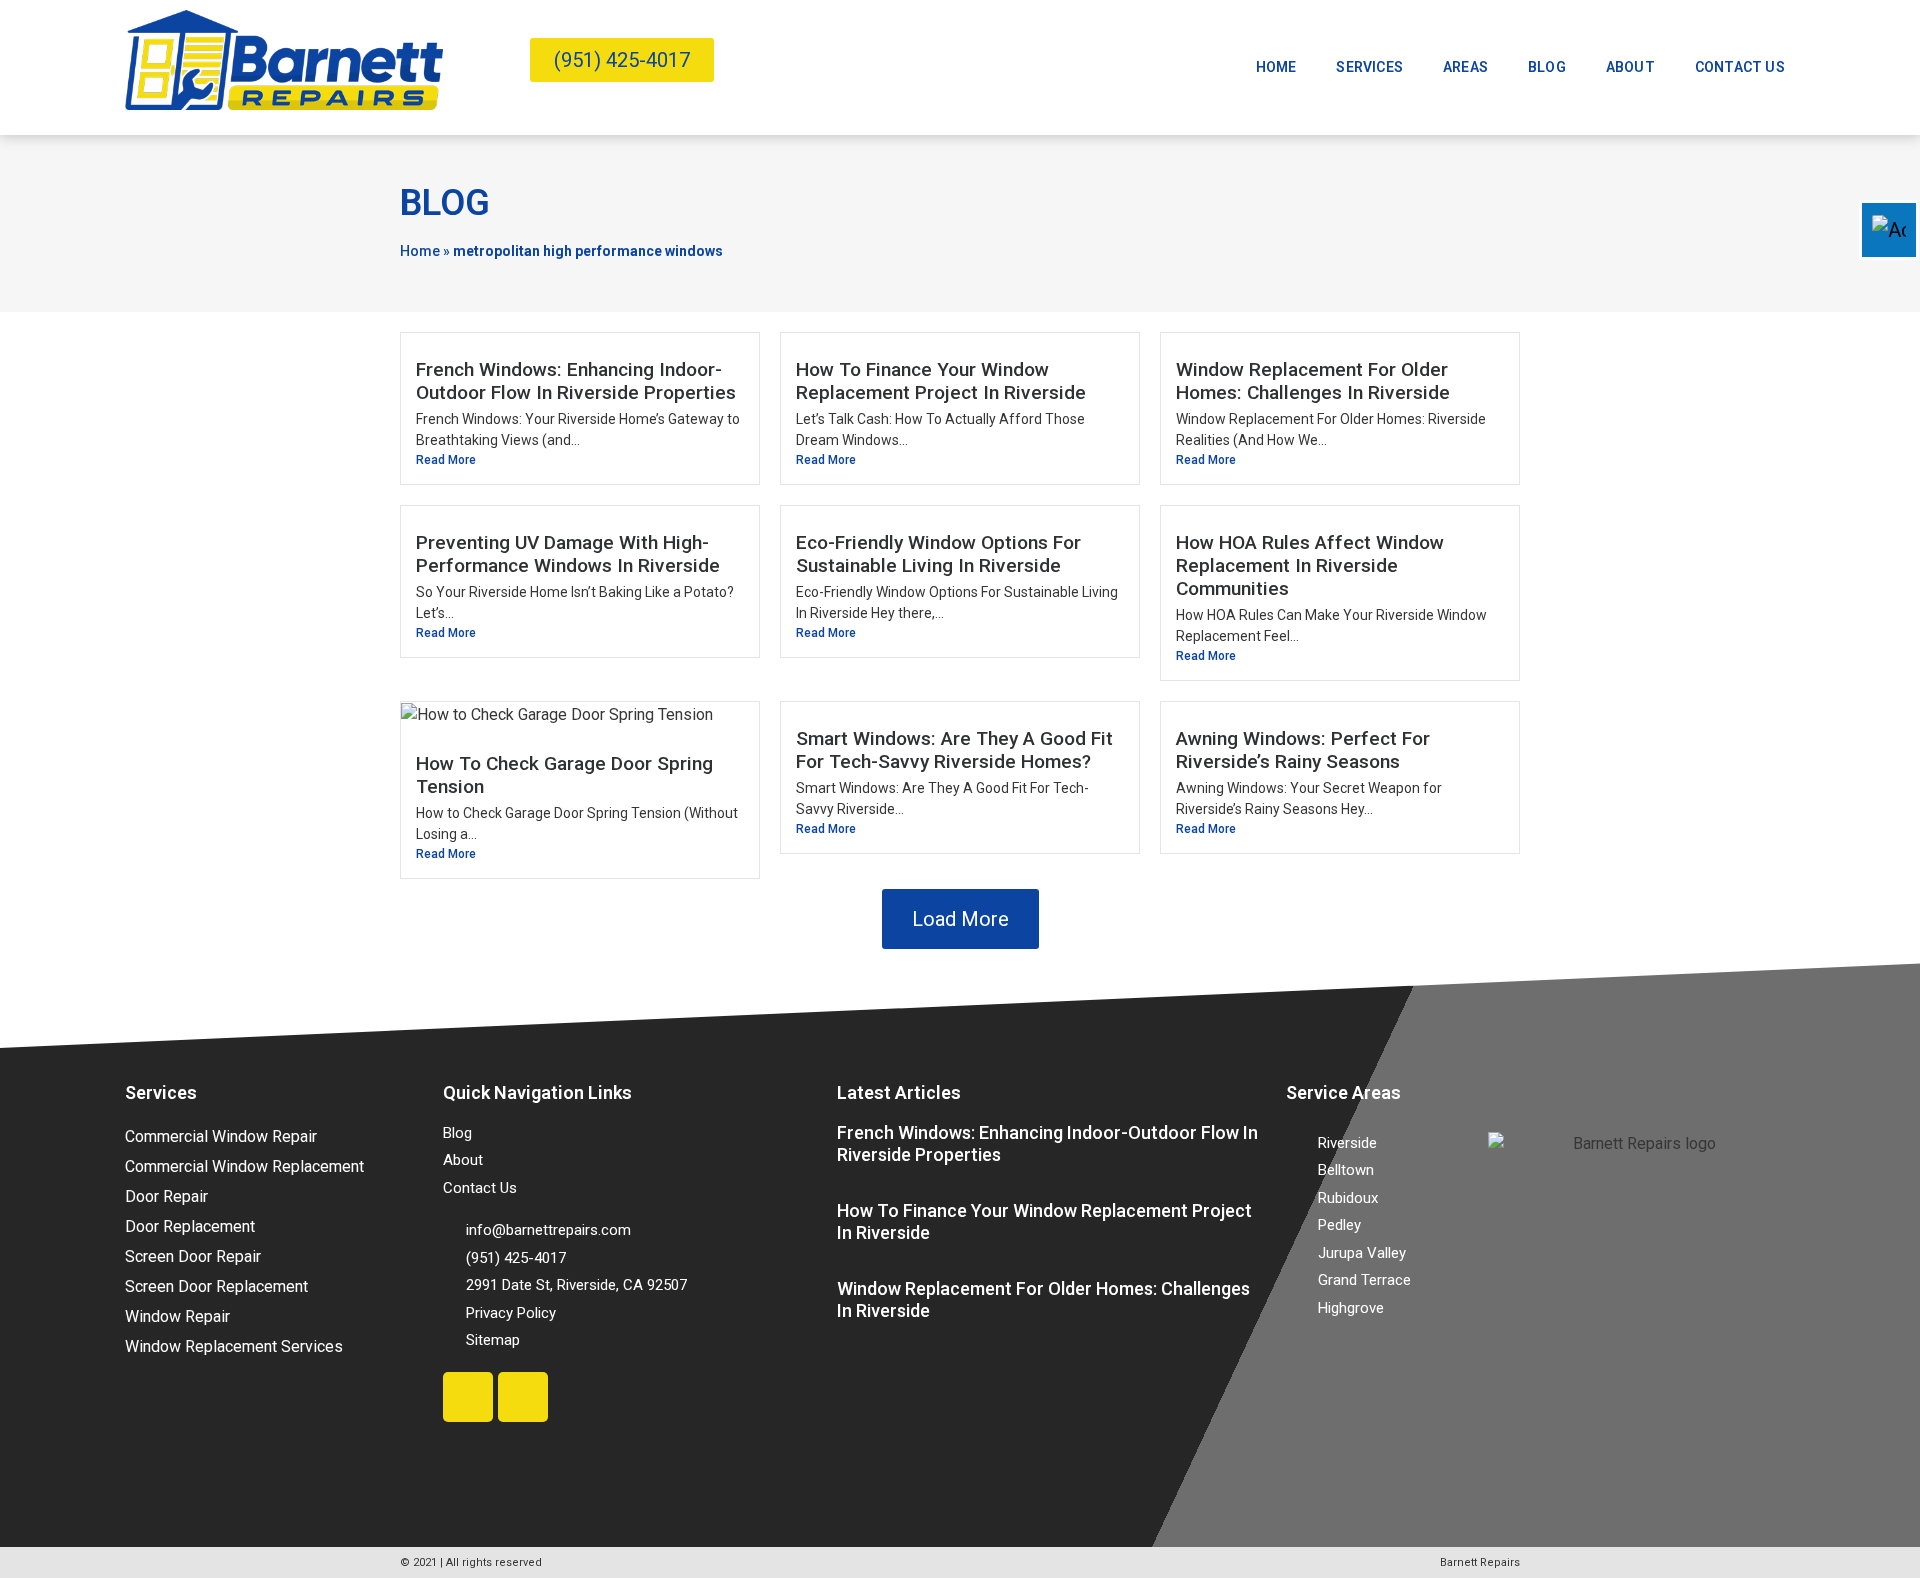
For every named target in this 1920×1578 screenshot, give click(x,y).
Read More (446, 460)
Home (1276, 67)
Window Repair (177, 1316)
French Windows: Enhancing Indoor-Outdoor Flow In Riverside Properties (576, 381)
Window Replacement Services (234, 1346)
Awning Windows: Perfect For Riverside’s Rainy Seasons (1303, 750)
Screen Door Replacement (216, 1286)
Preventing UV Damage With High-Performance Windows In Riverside (568, 554)
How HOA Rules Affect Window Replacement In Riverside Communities (1310, 565)
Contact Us (1740, 67)
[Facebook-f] (468, 1397)
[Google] (523, 1397)
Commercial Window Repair (221, 1136)
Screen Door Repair (193, 1256)
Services (1369, 67)
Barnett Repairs (1480, 1562)
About (1630, 67)
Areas (1465, 67)
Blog (1547, 67)
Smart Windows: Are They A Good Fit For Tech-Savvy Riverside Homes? (954, 750)
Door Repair (166, 1196)
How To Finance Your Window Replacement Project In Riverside (941, 381)
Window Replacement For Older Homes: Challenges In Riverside (1313, 381)
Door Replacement (190, 1226)
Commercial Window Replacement (244, 1166)
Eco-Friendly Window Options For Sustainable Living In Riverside (938, 554)
